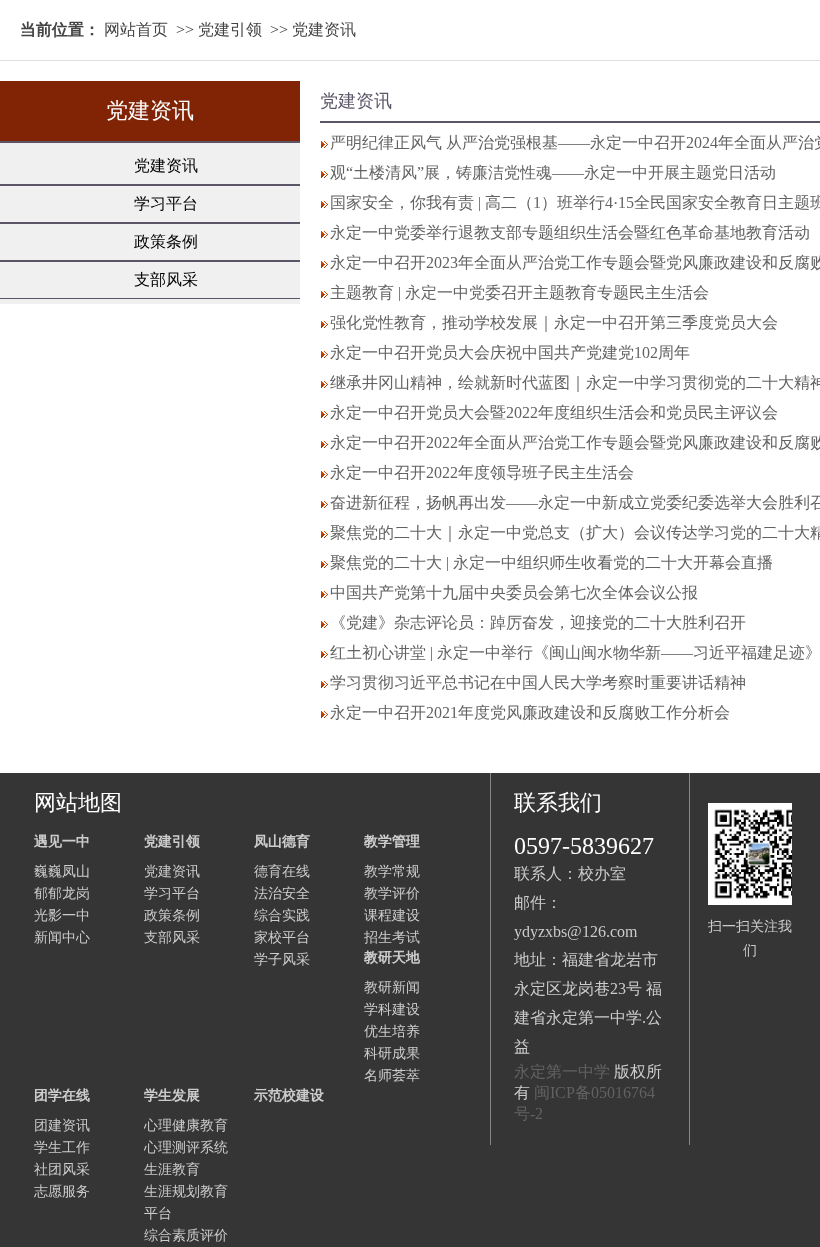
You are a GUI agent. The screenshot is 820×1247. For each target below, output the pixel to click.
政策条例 (166, 241)
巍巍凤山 (62, 871)
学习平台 (166, 203)
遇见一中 (62, 841)
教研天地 (392, 957)
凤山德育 (282, 841)
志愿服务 (62, 1191)
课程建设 (392, 915)
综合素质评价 (186, 1235)
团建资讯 (62, 1125)
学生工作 (62, 1147)
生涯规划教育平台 (186, 1202)
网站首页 (136, 29)
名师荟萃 (392, 1075)
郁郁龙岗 (62, 893)
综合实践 (282, 915)
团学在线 (62, 1095)
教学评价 (392, 893)
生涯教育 (172, 1169)
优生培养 (392, 1031)
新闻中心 (62, 937)
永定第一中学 (562, 1071)
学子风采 (282, 959)
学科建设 (392, 1009)
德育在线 (282, 871)
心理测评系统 (186, 1147)
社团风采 (62, 1169)
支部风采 (166, 279)
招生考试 (392, 937)
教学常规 (392, 871)
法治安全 (282, 893)
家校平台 (282, 937)
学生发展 (172, 1095)
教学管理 (392, 841)
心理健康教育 (186, 1125)
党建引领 (230, 29)
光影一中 (62, 915)
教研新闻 (392, 987)
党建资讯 (324, 29)
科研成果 (392, 1053)
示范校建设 (289, 1095)
